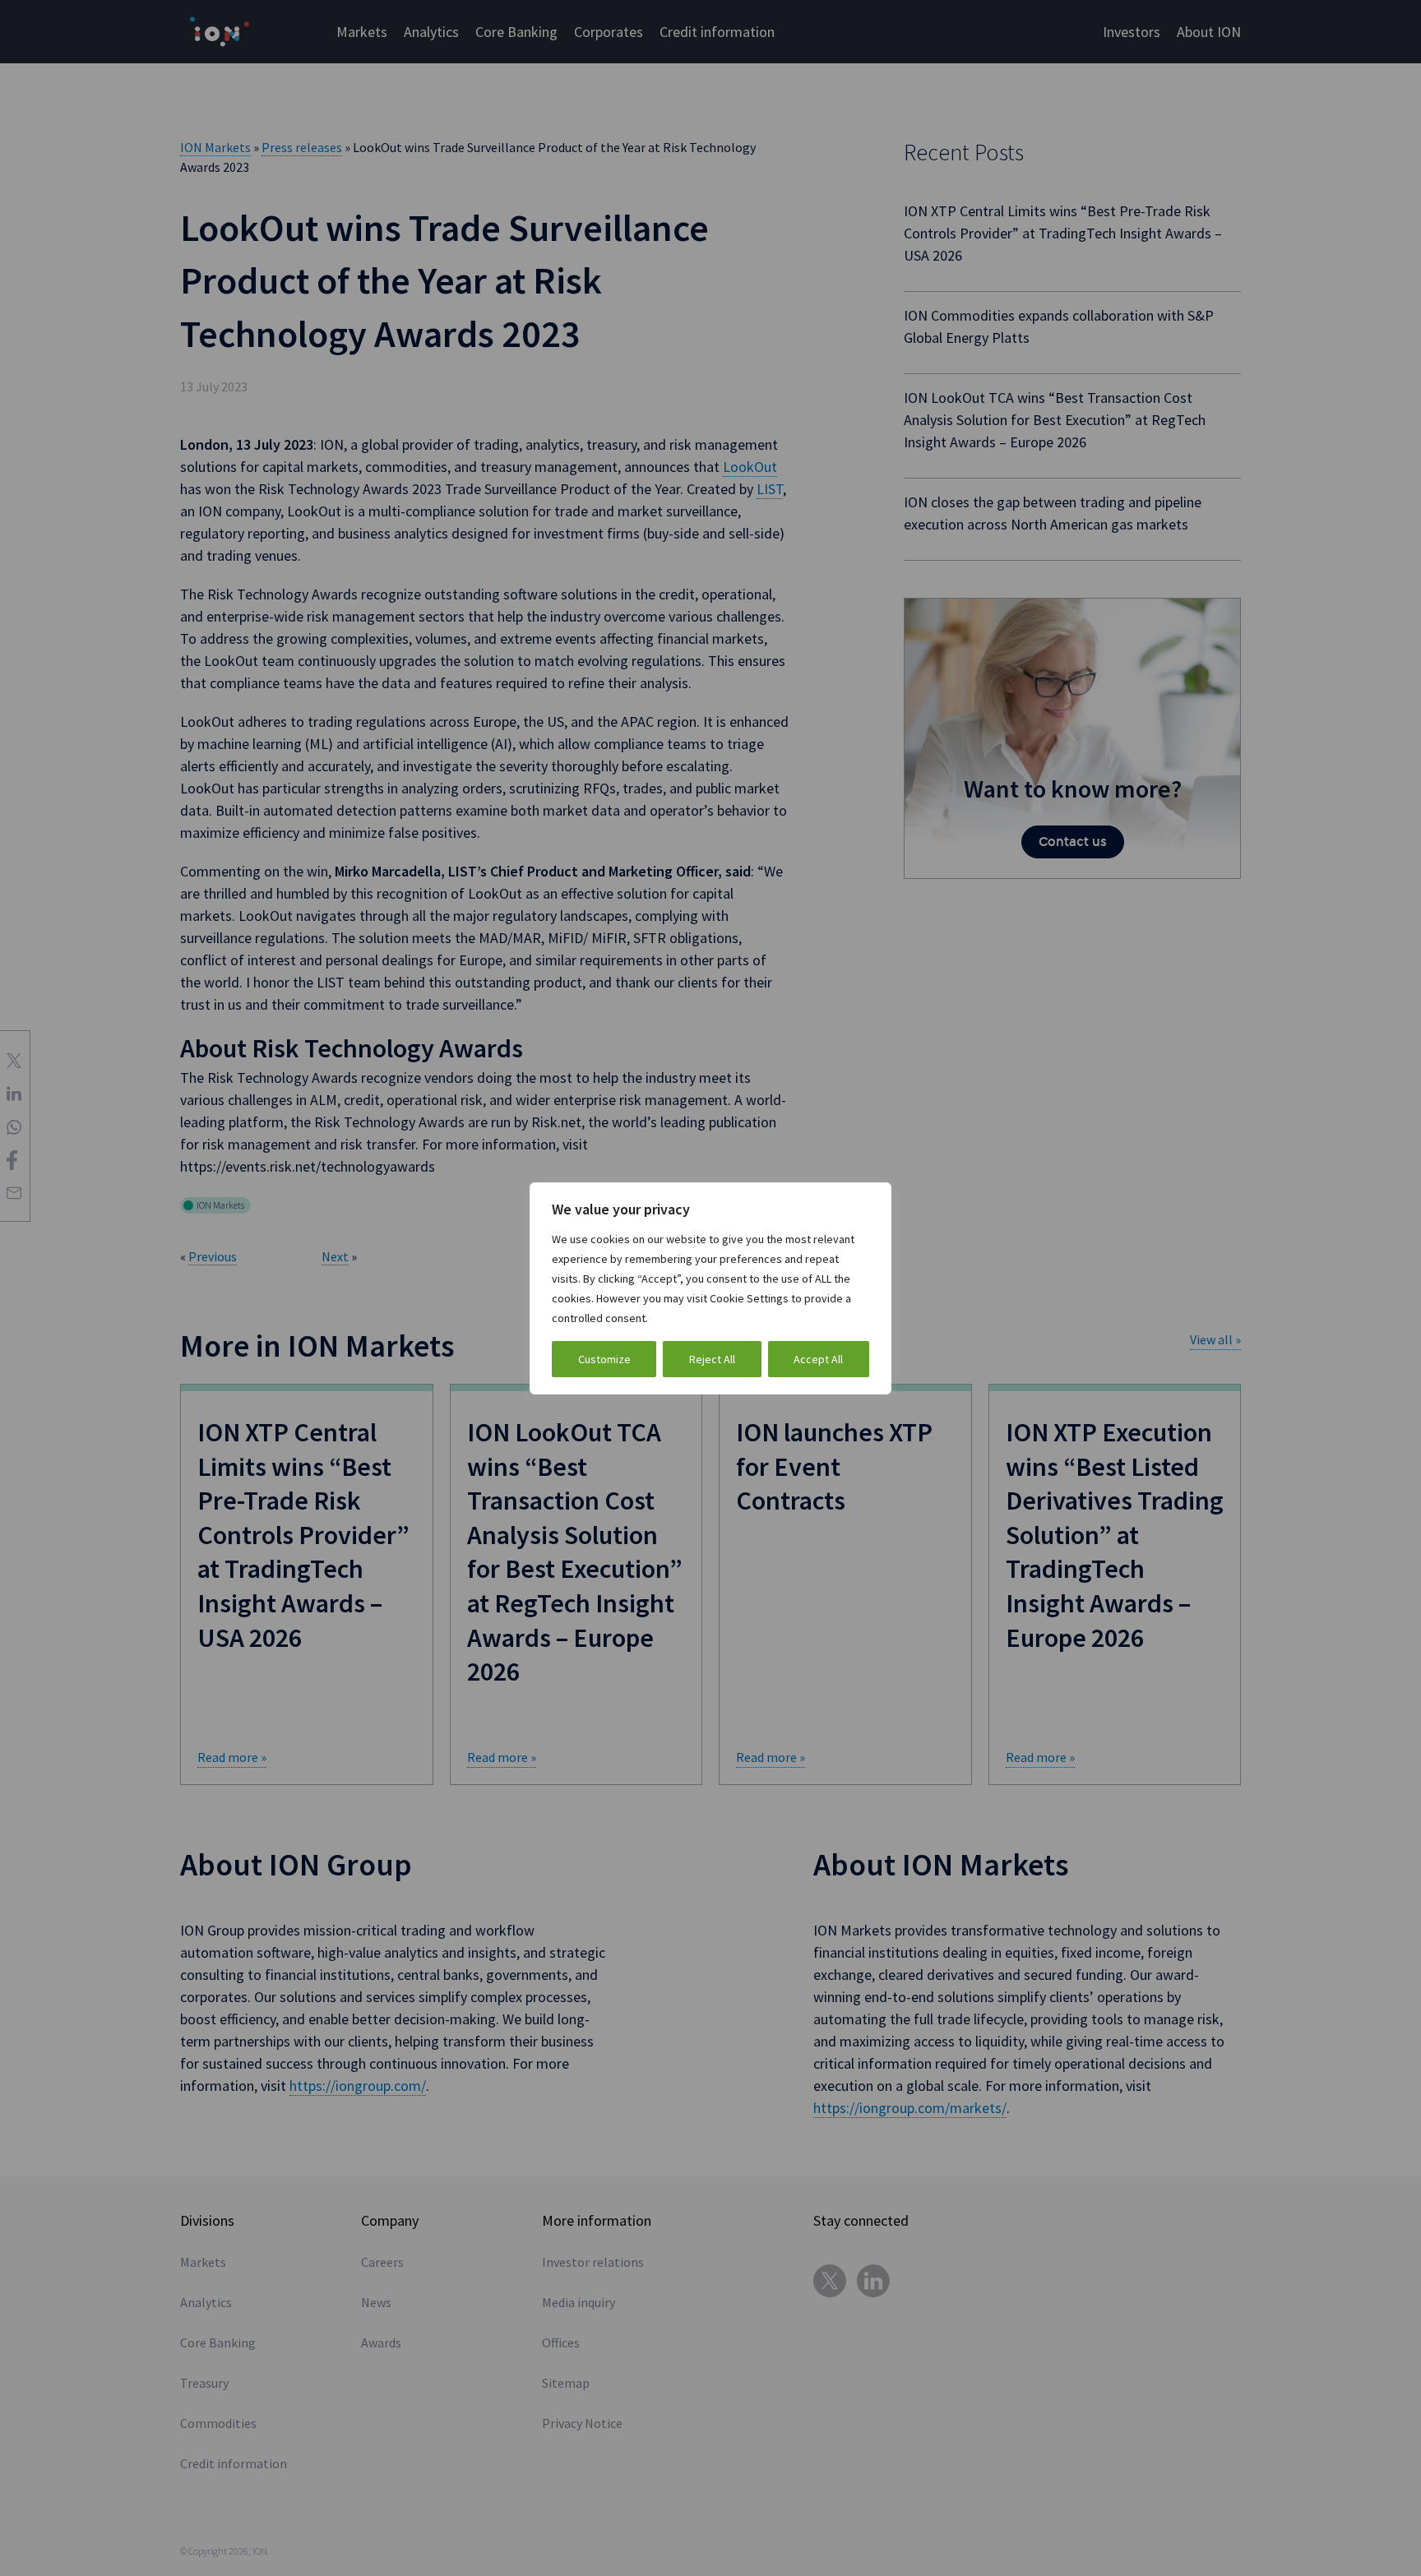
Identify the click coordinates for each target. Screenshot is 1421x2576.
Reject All (712, 1359)
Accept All (818, 1359)
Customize (604, 1359)
